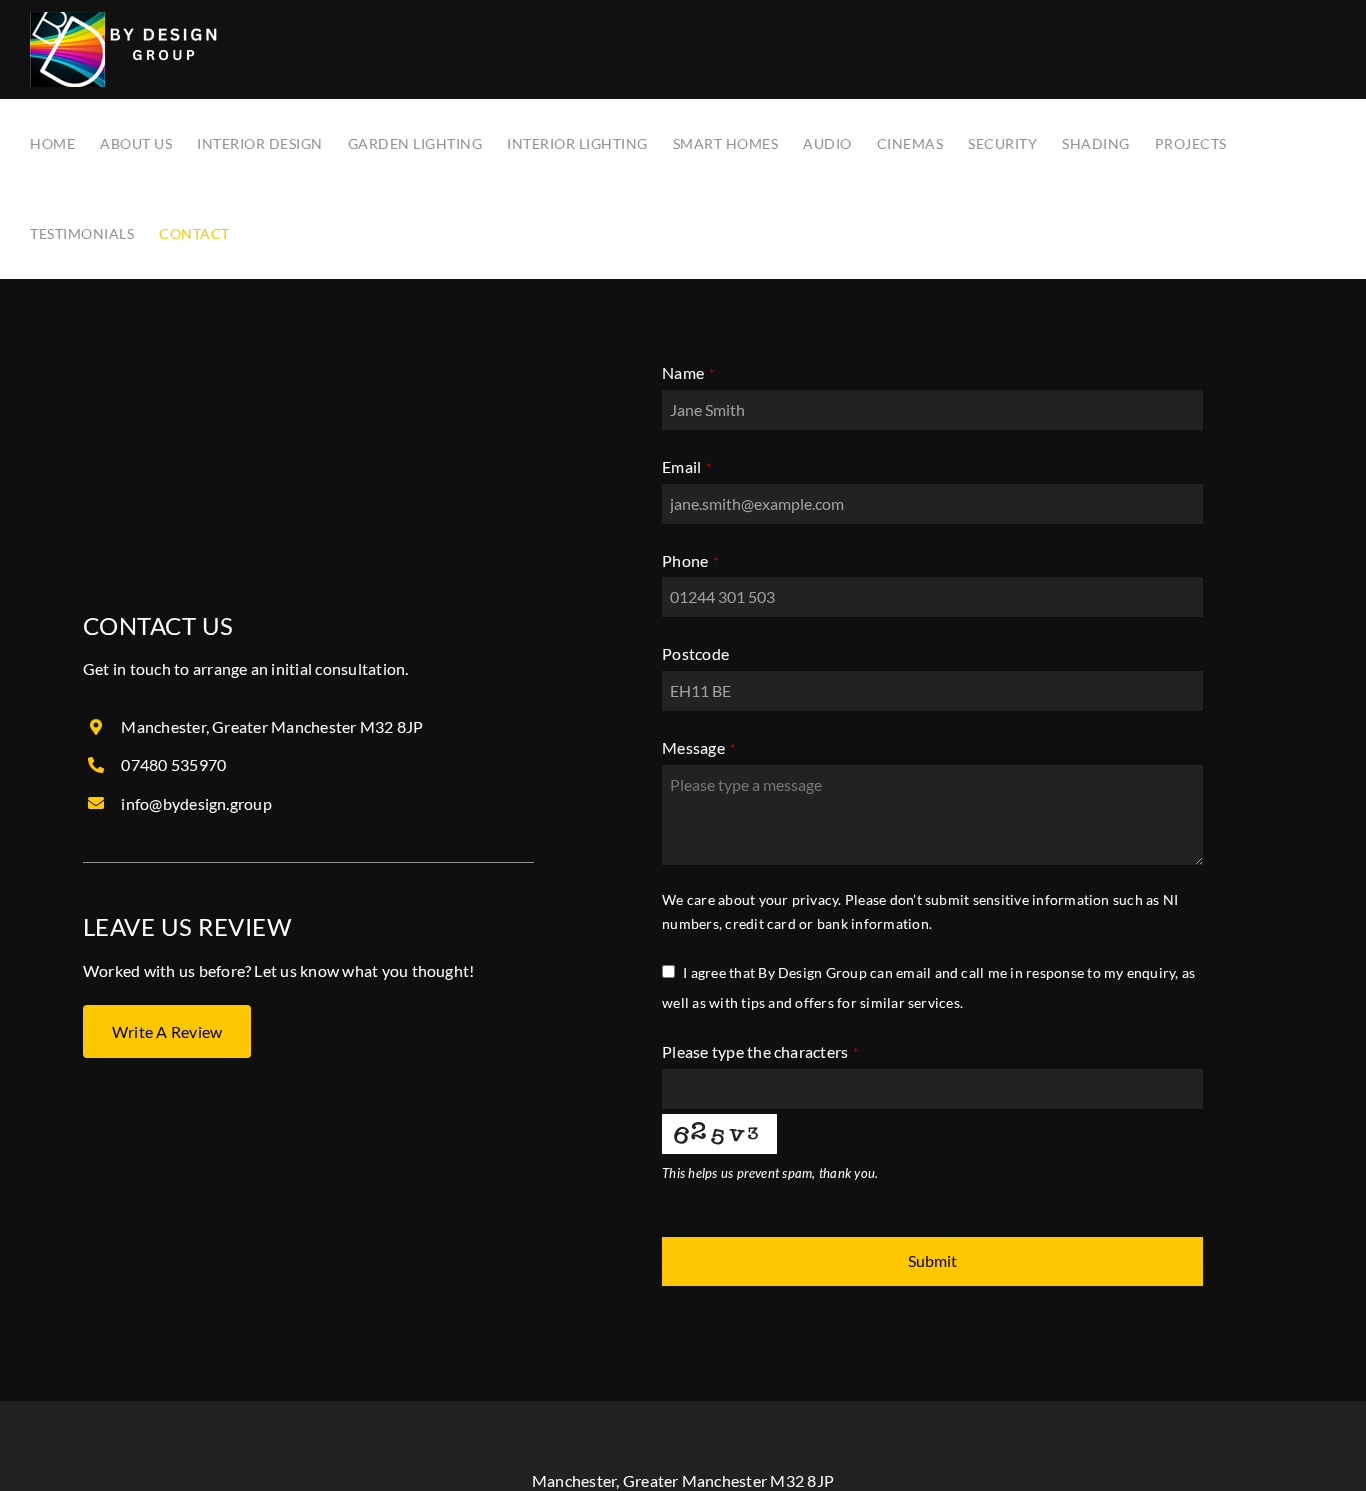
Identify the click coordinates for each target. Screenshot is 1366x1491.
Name (688, 372)
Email (687, 466)
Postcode (695, 653)
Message (699, 747)
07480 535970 (173, 764)
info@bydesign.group (196, 803)
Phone (690, 560)
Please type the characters (761, 1051)
